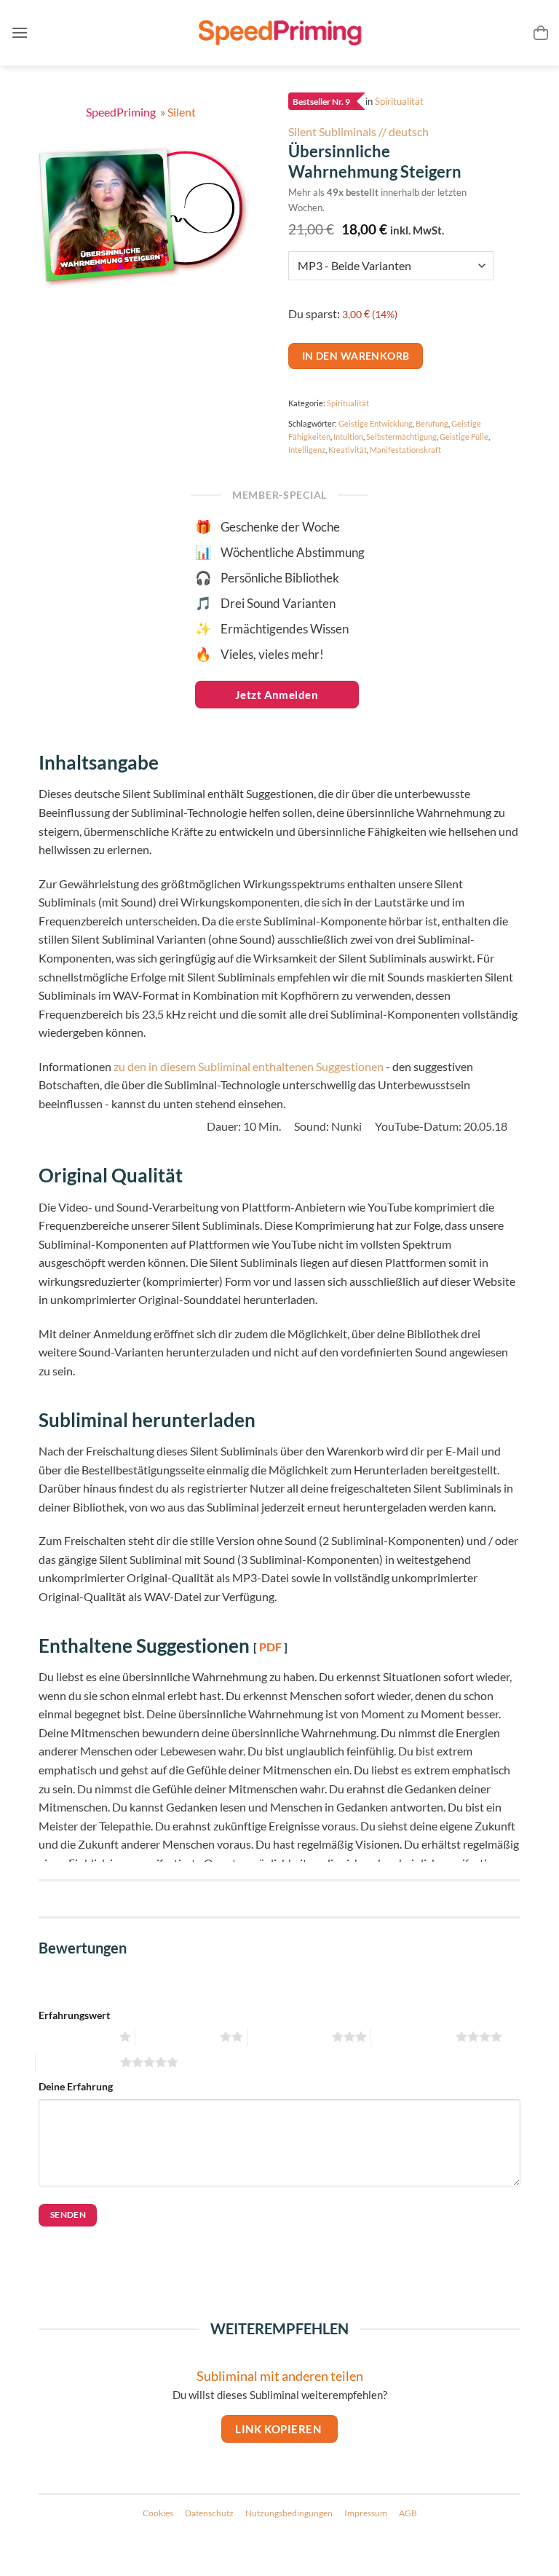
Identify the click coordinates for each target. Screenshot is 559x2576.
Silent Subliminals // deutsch (358, 131)
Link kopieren (279, 2429)
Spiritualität (399, 102)
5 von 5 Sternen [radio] (76, 2062)
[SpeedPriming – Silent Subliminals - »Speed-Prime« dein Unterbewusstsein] (279, 33)
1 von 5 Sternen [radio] (75, 2037)
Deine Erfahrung (76, 2086)
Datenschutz (209, 2513)
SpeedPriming (122, 112)
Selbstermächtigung (401, 436)
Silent (182, 112)
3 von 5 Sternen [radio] (288, 2037)
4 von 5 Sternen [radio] (412, 2037)
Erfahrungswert (74, 2015)
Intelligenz (307, 450)
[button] (20, 32)
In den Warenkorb (356, 356)
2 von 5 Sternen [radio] (176, 2037)
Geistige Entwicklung (376, 423)
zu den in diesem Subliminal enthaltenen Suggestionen (249, 1066)
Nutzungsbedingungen (289, 2513)
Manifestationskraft (405, 450)
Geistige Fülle (464, 436)
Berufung (432, 423)
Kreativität (348, 450)
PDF (270, 1647)
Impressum (366, 2513)
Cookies (158, 2513)
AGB (408, 2513)
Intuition (348, 436)
